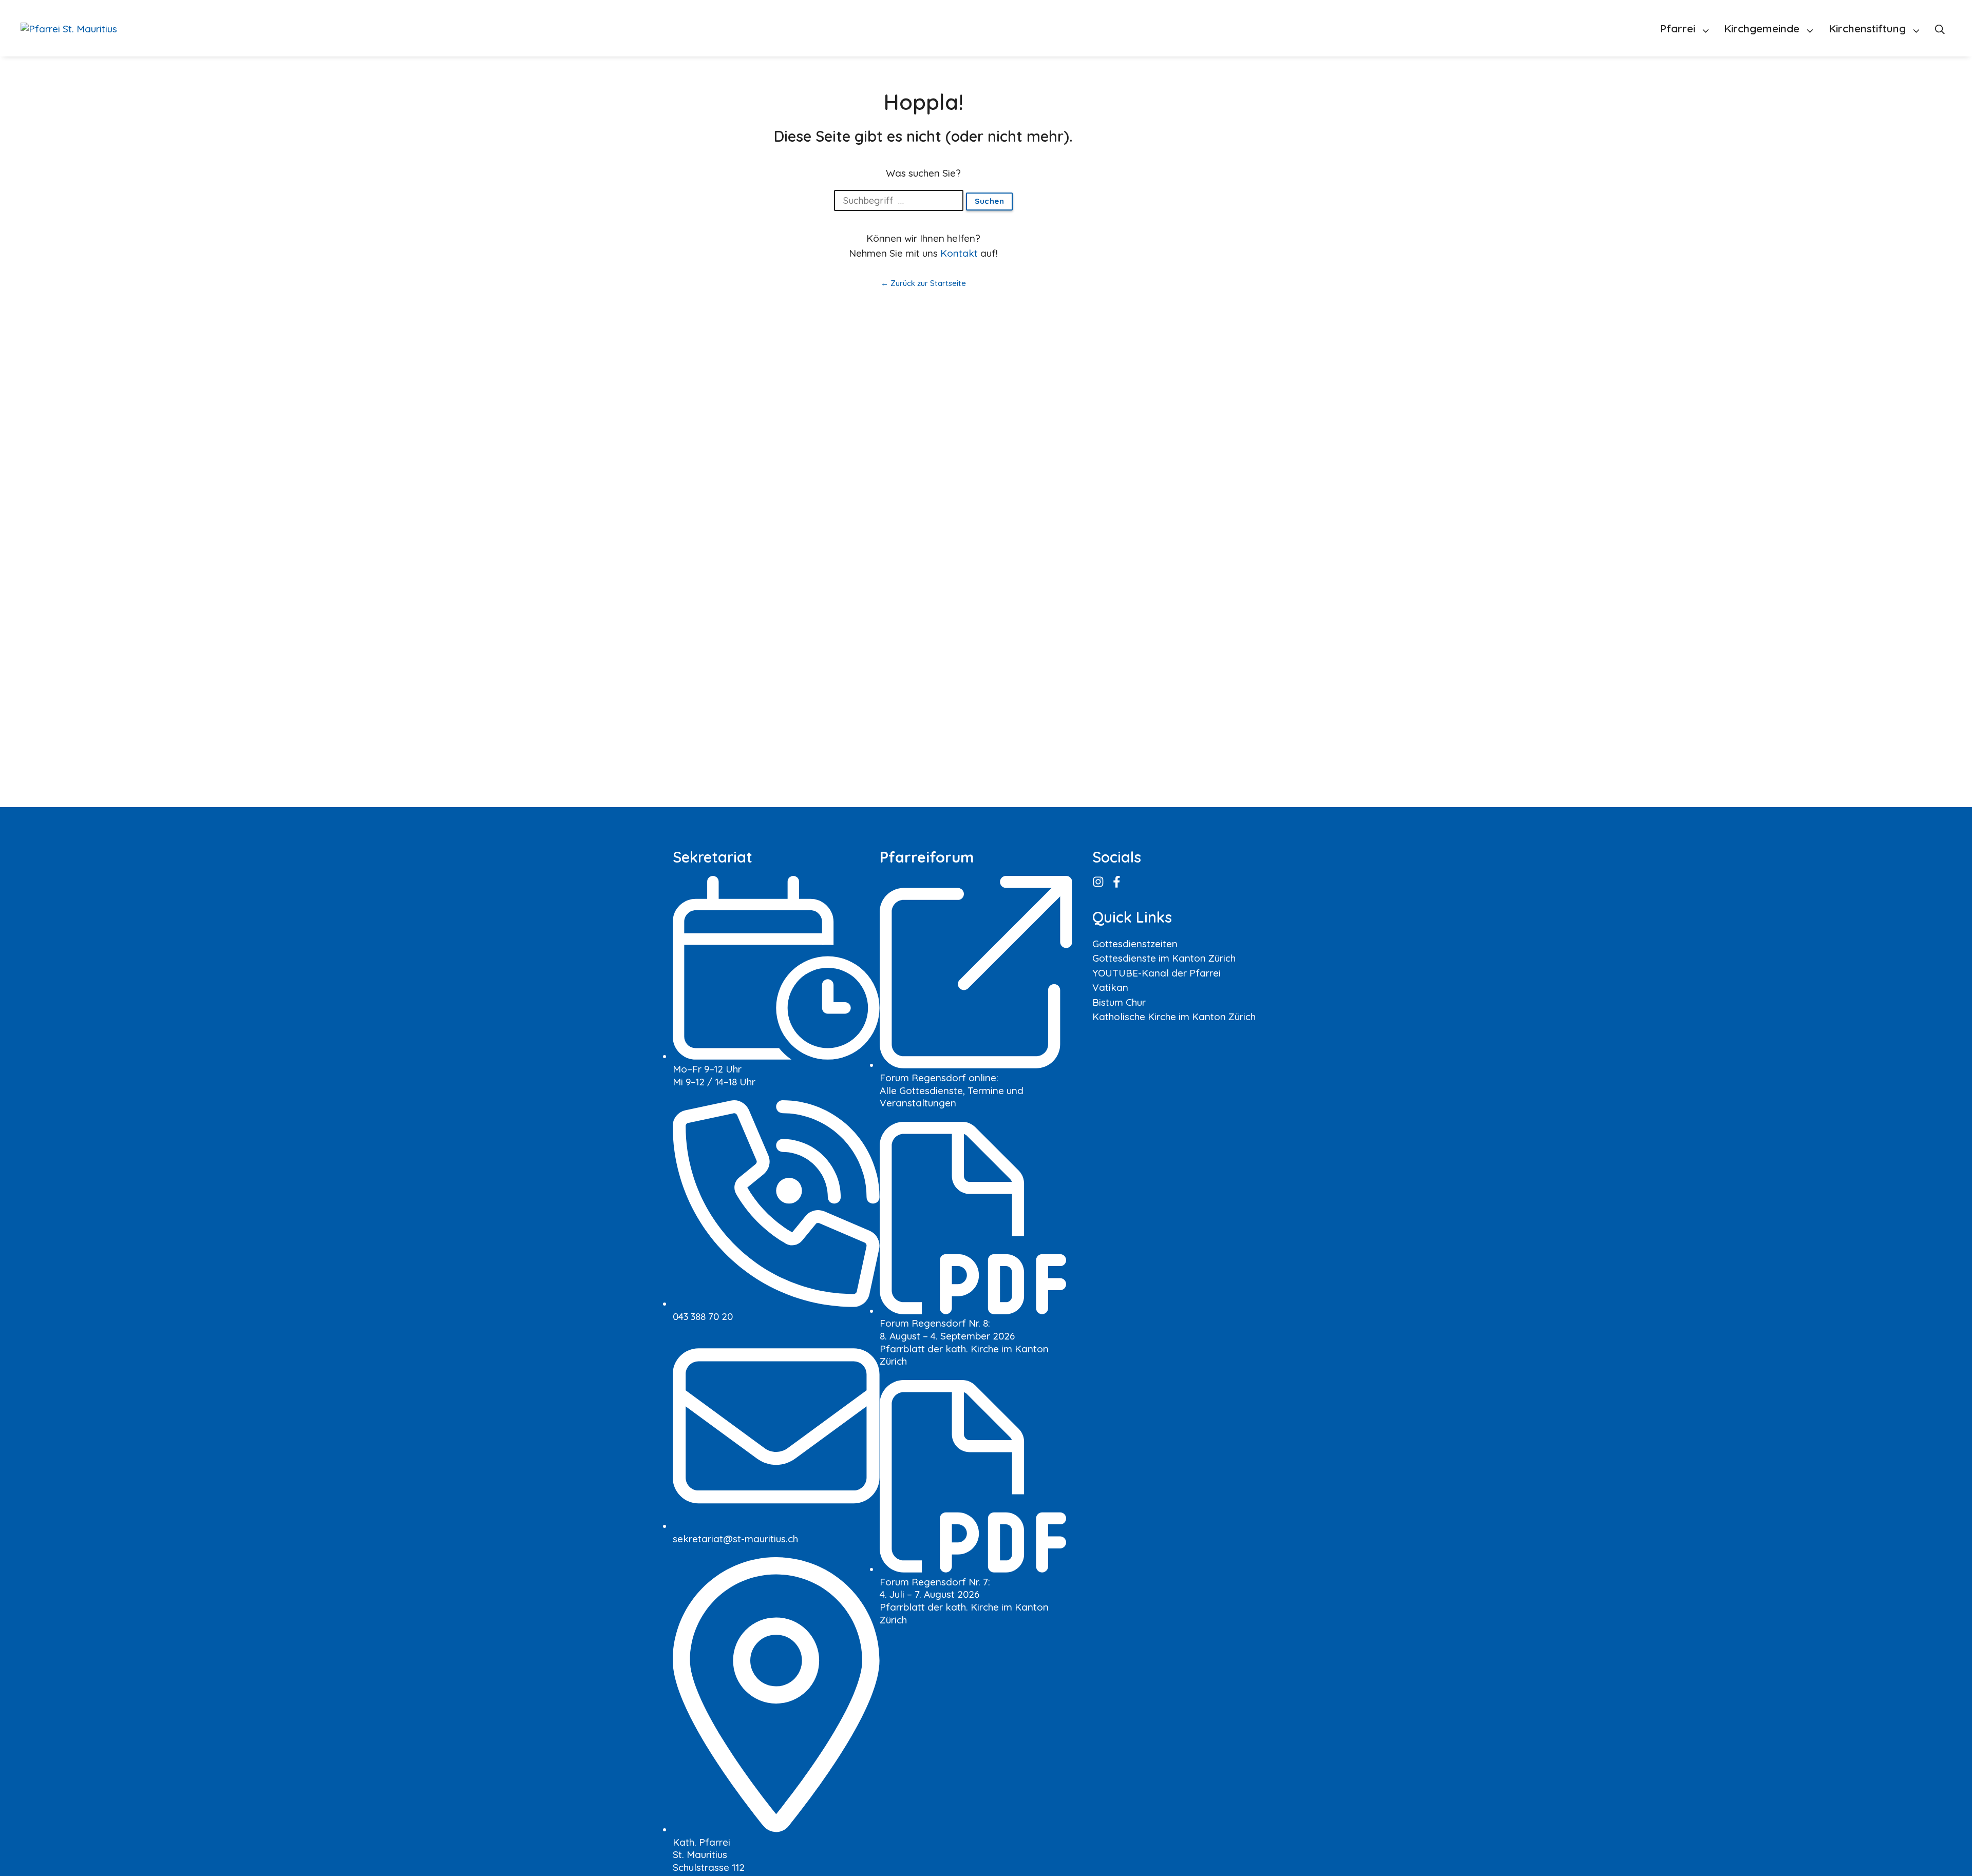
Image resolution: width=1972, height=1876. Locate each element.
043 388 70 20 (703, 1316)
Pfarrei (1677, 28)
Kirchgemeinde (1762, 28)
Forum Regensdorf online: (939, 1078)
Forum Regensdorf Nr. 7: (935, 1582)
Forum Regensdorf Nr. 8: (935, 1323)
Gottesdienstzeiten (1135, 944)
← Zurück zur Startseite (923, 283)
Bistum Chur (1119, 1002)
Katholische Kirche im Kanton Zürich (1174, 1017)
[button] (1940, 28)
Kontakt (959, 253)
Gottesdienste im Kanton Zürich (1164, 958)
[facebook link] (1117, 882)
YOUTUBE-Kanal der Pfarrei (1156, 973)
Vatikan (1110, 987)
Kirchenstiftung (1867, 28)
